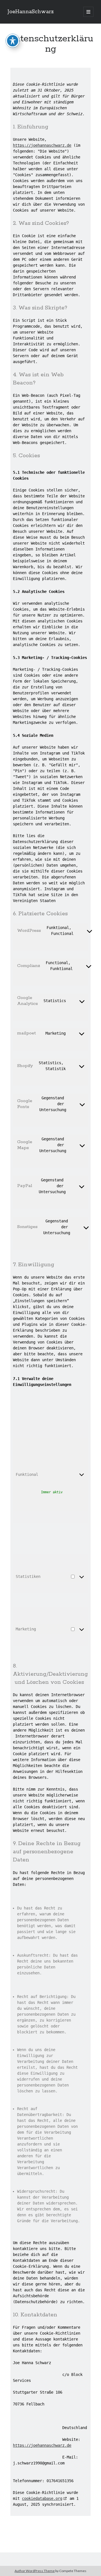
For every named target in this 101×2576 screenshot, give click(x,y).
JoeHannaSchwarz (31, 12)
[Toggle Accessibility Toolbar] (13, 41)
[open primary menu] (88, 12)
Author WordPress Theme (35, 2571)
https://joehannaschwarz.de (42, 145)
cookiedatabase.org (42, 2498)
